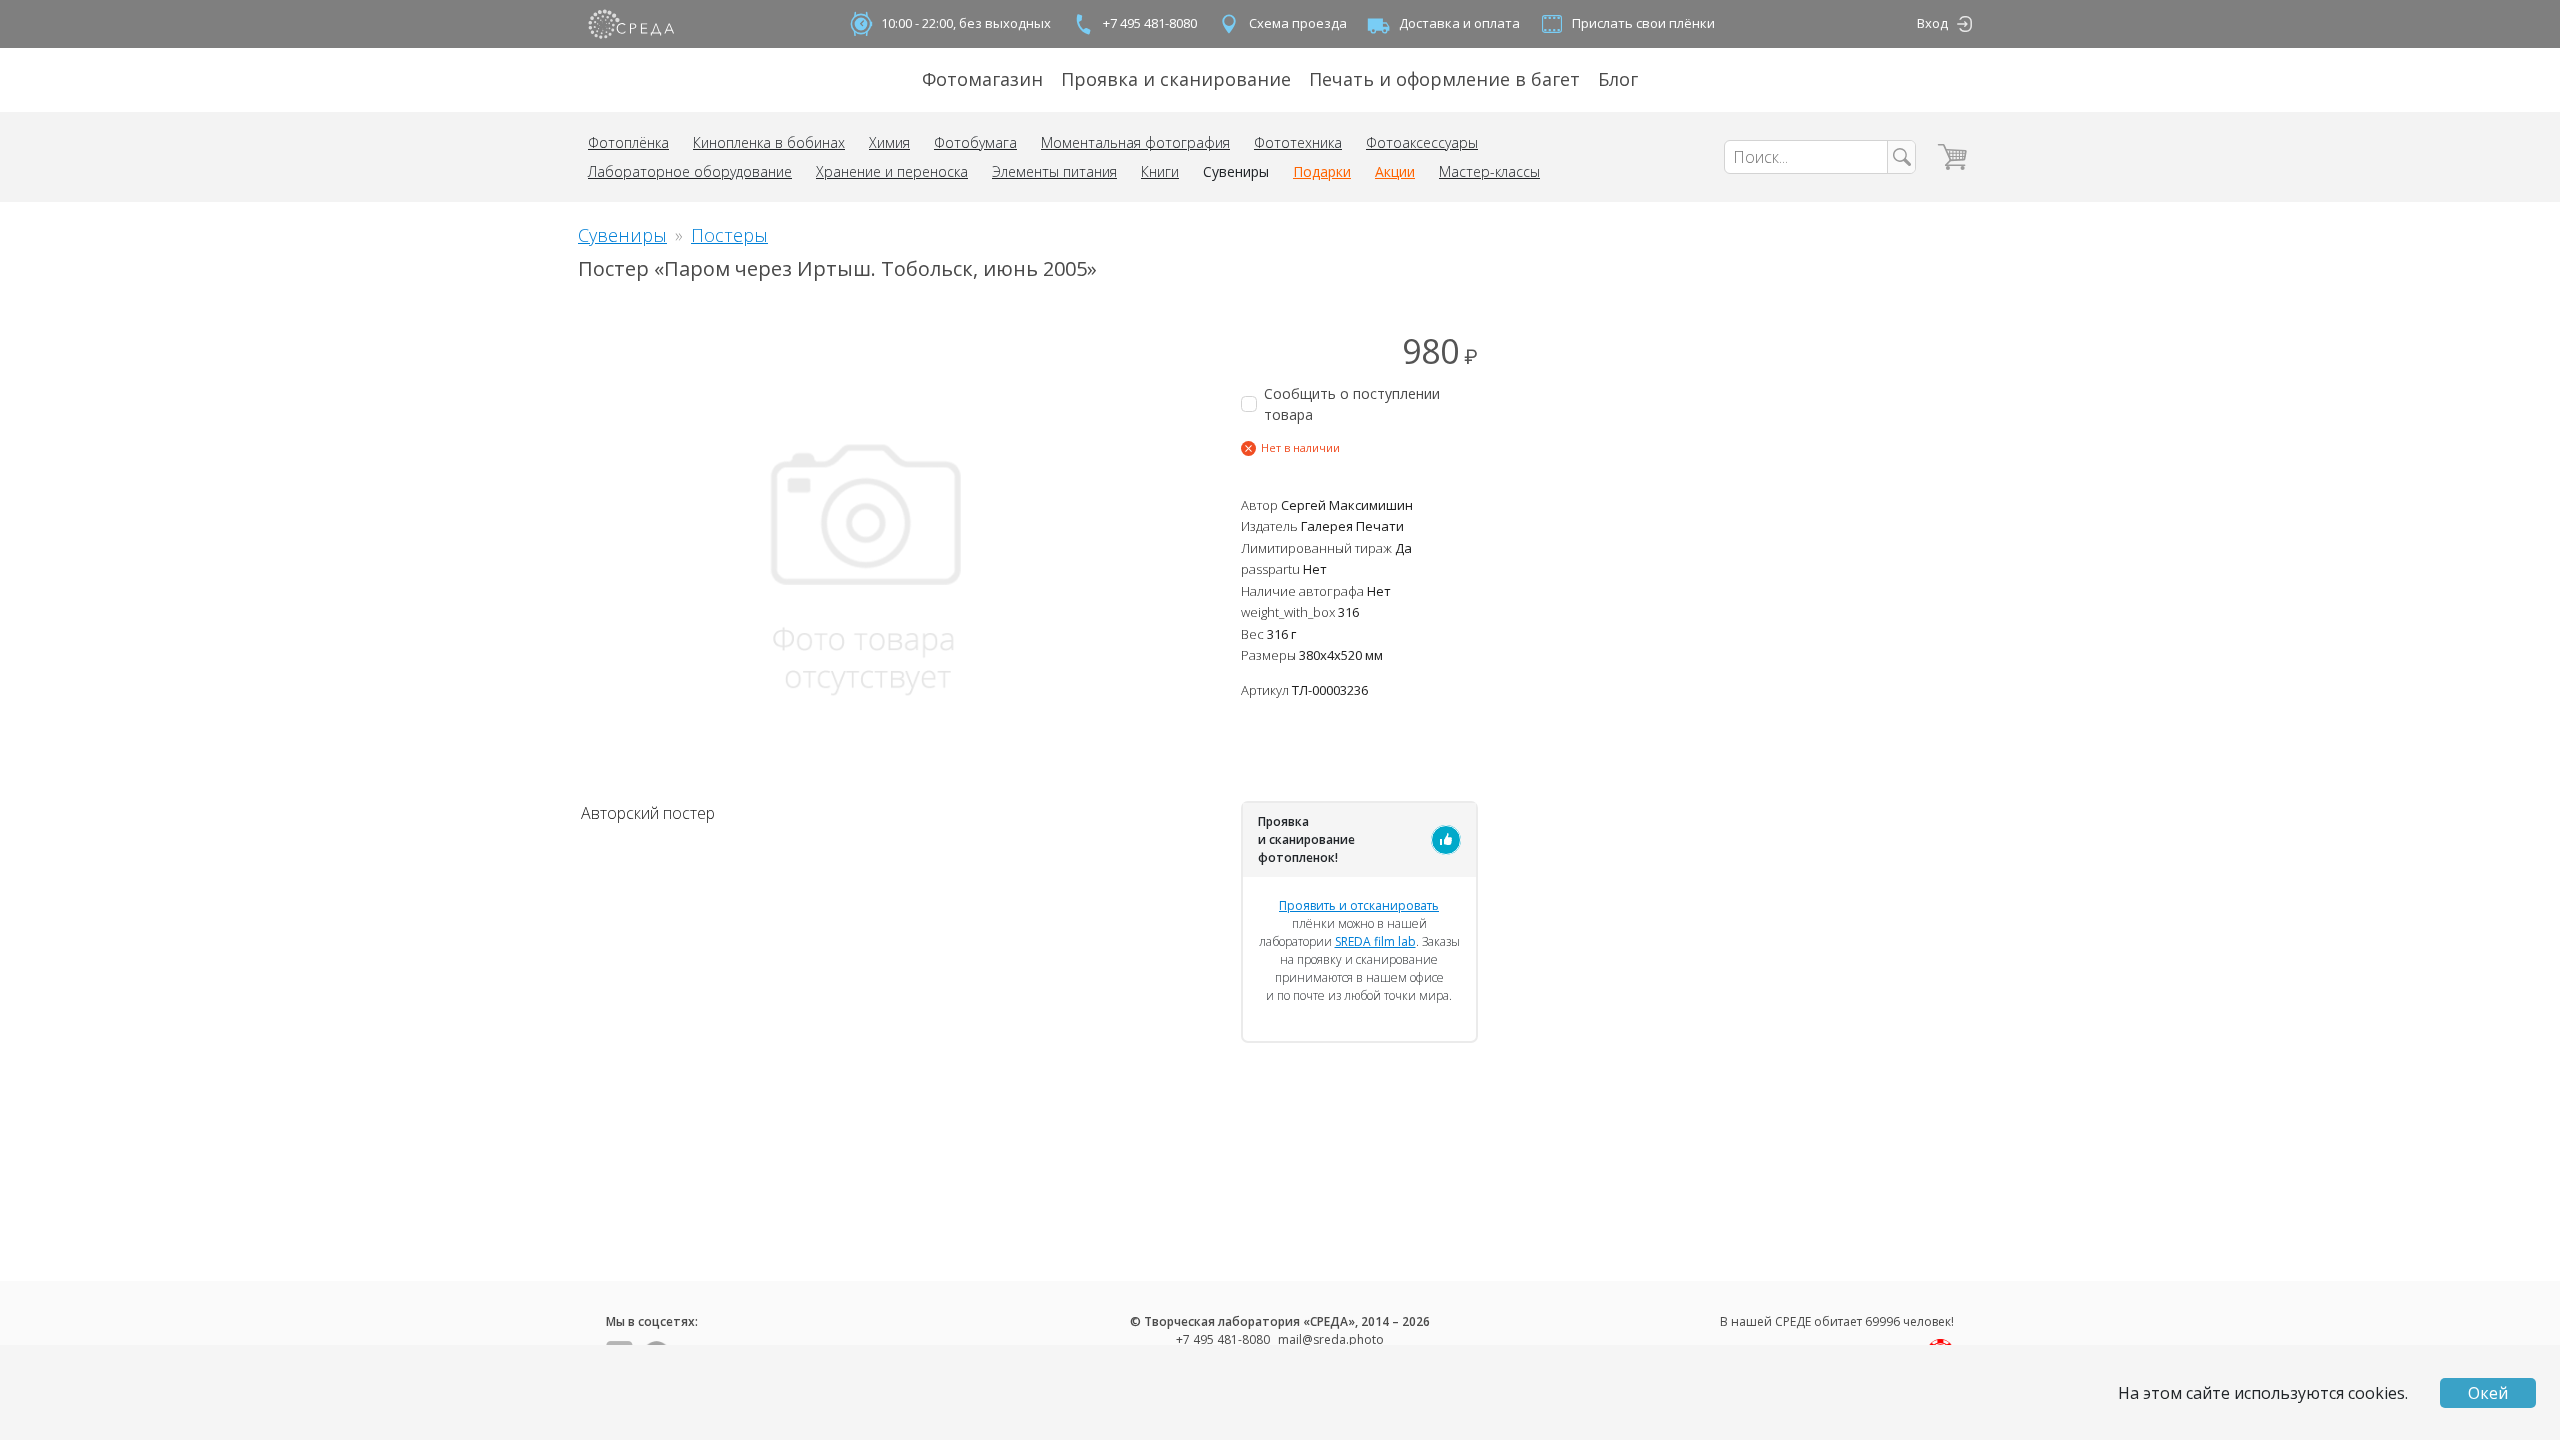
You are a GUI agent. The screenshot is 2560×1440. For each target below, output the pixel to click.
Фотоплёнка (628, 142)
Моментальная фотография (1135, 142)
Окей (2488, 1393)
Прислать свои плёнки (1643, 23)
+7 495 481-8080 (1150, 23)
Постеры (729, 235)
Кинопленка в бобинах (769, 142)
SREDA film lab (1375, 941)
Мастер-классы (1489, 171)
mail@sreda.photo (1331, 1339)
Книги (1160, 171)
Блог (1618, 79)
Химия (889, 142)
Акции (1395, 171)
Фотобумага (975, 142)
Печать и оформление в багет (1444, 79)
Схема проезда (1298, 23)
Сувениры (1236, 171)
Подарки (1322, 171)
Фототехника (1298, 142)
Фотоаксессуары (1422, 142)
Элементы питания (1054, 171)
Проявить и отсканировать (1359, 905)
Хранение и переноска (892, 171)
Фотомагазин (982, 79)
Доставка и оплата (1459, 23)
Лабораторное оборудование (690, 171)
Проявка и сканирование (1176, 79)
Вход (1932, 23)
